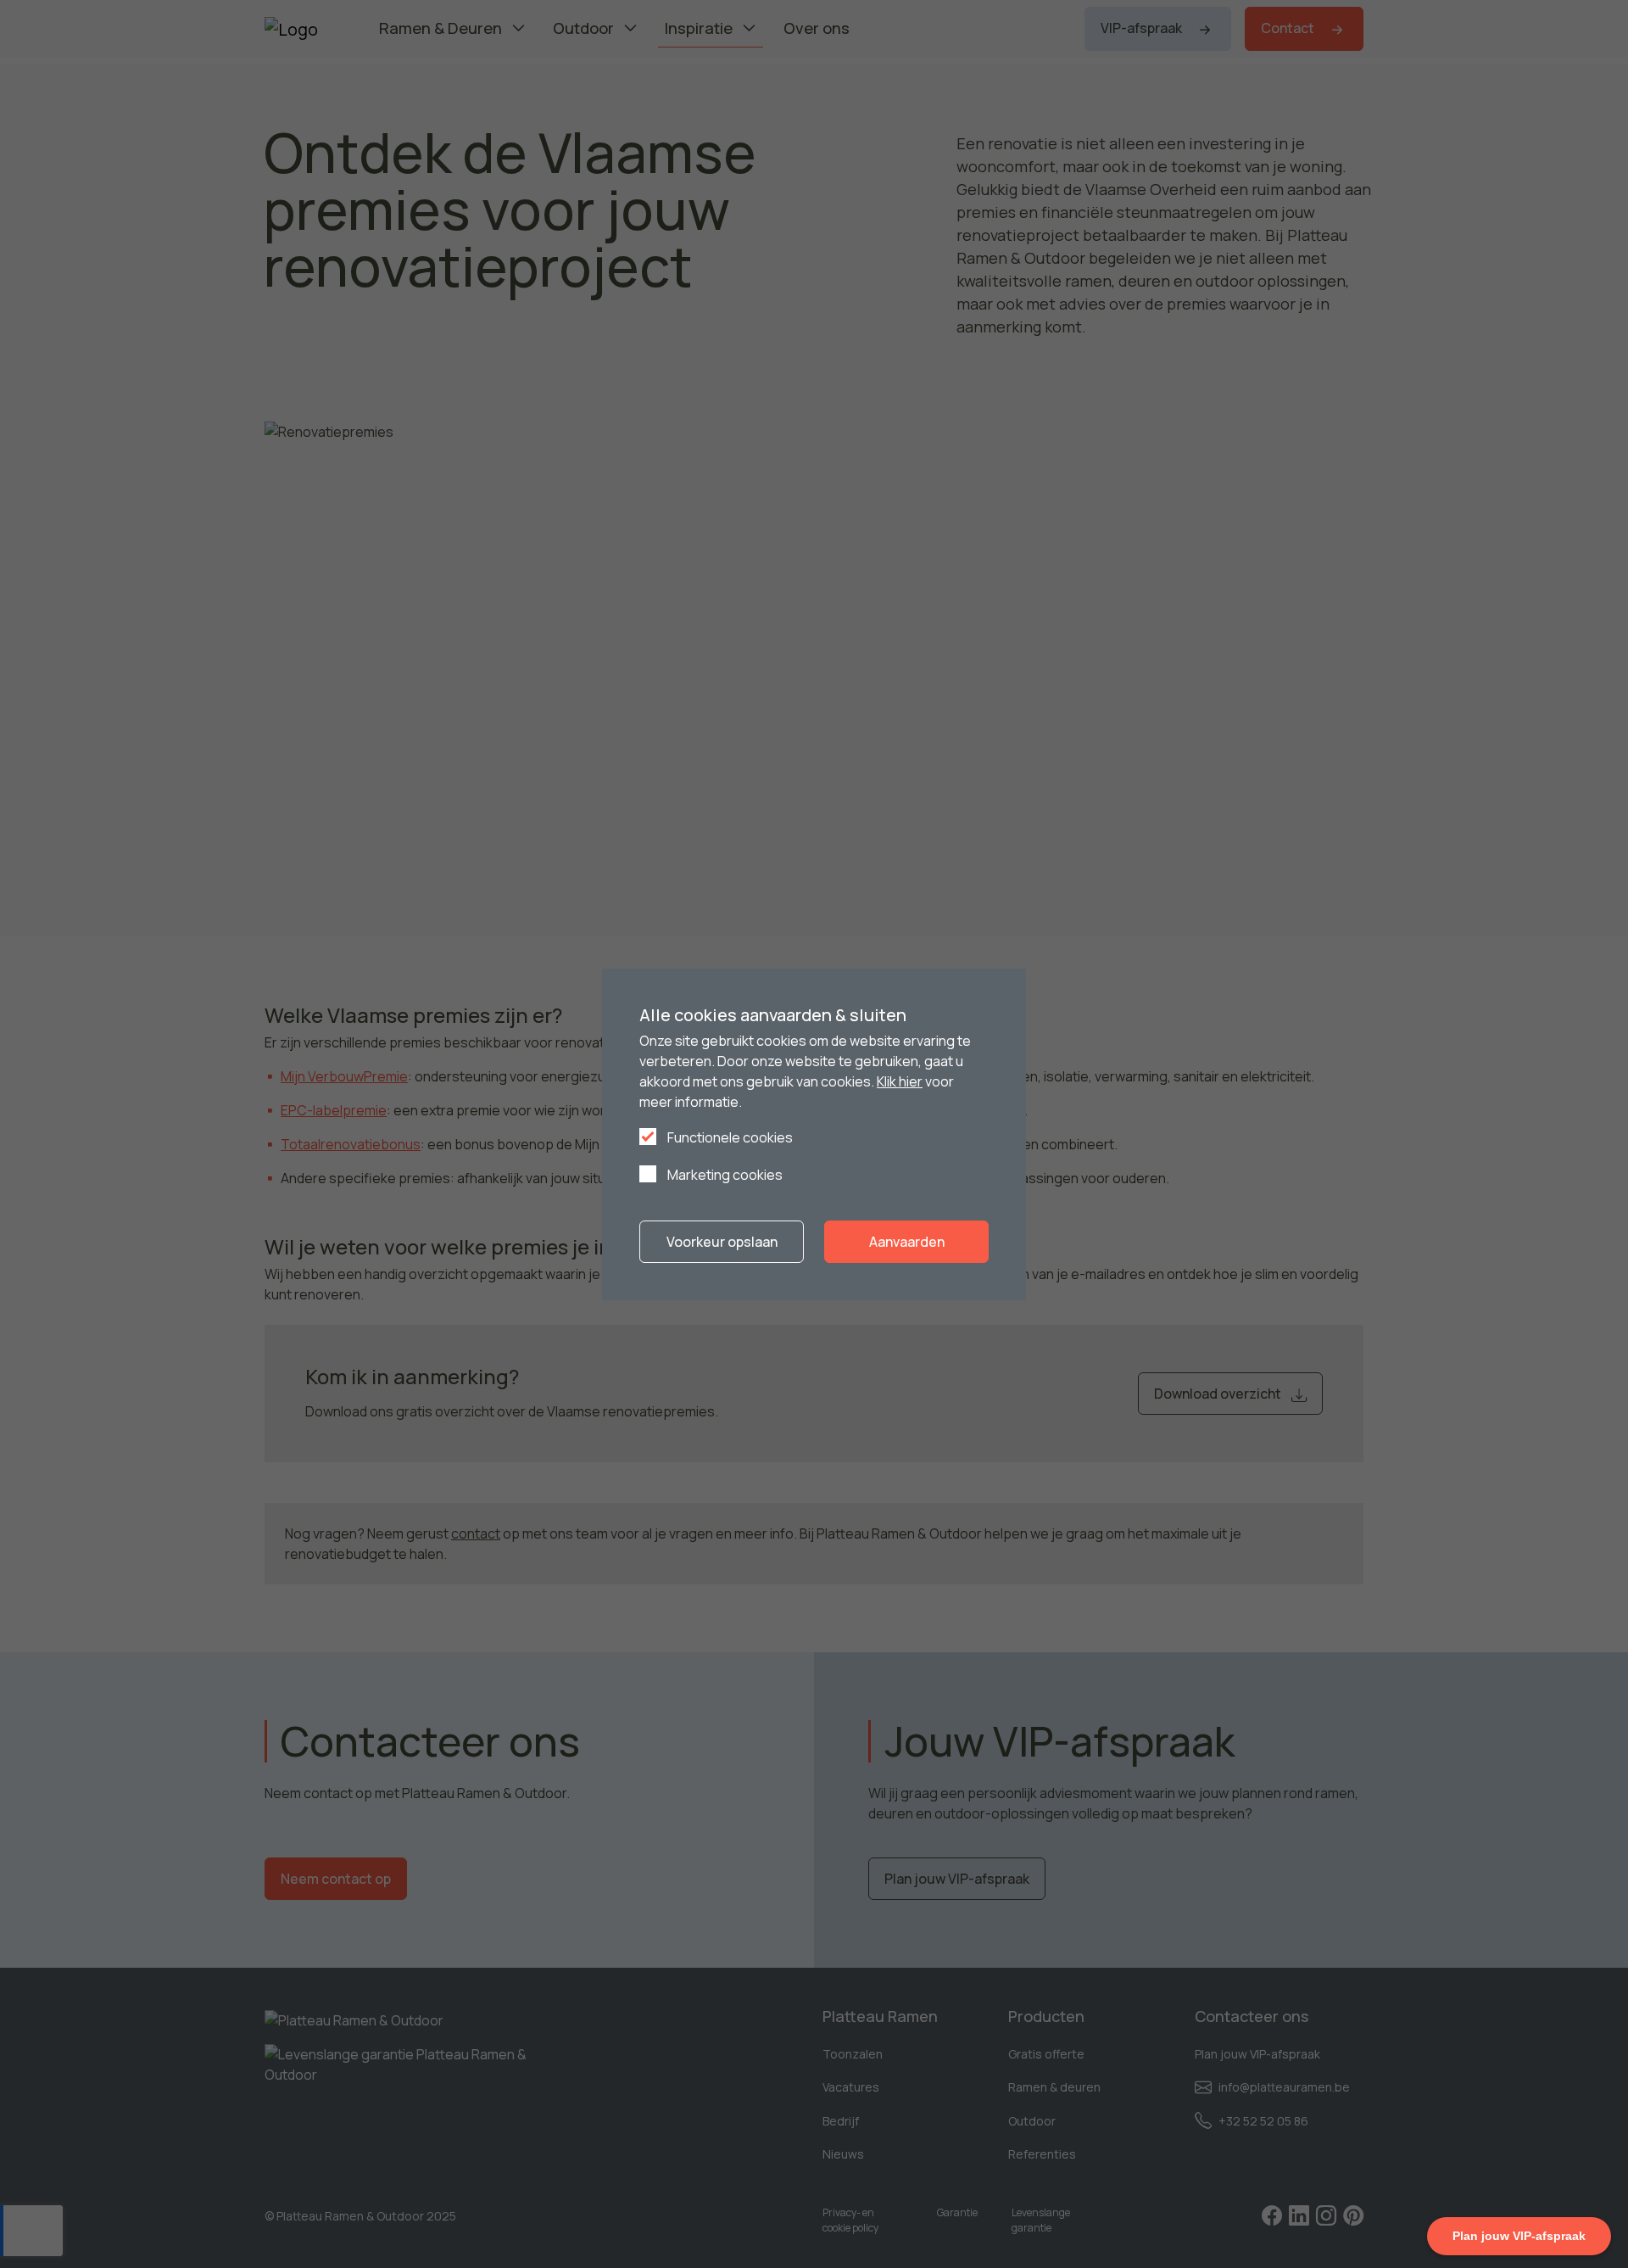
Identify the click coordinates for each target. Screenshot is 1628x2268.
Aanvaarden (907, 1242)
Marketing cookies (724, 1175)
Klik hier (900, 1081)
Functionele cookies (729, 1137)
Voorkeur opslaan (722, 1242)
